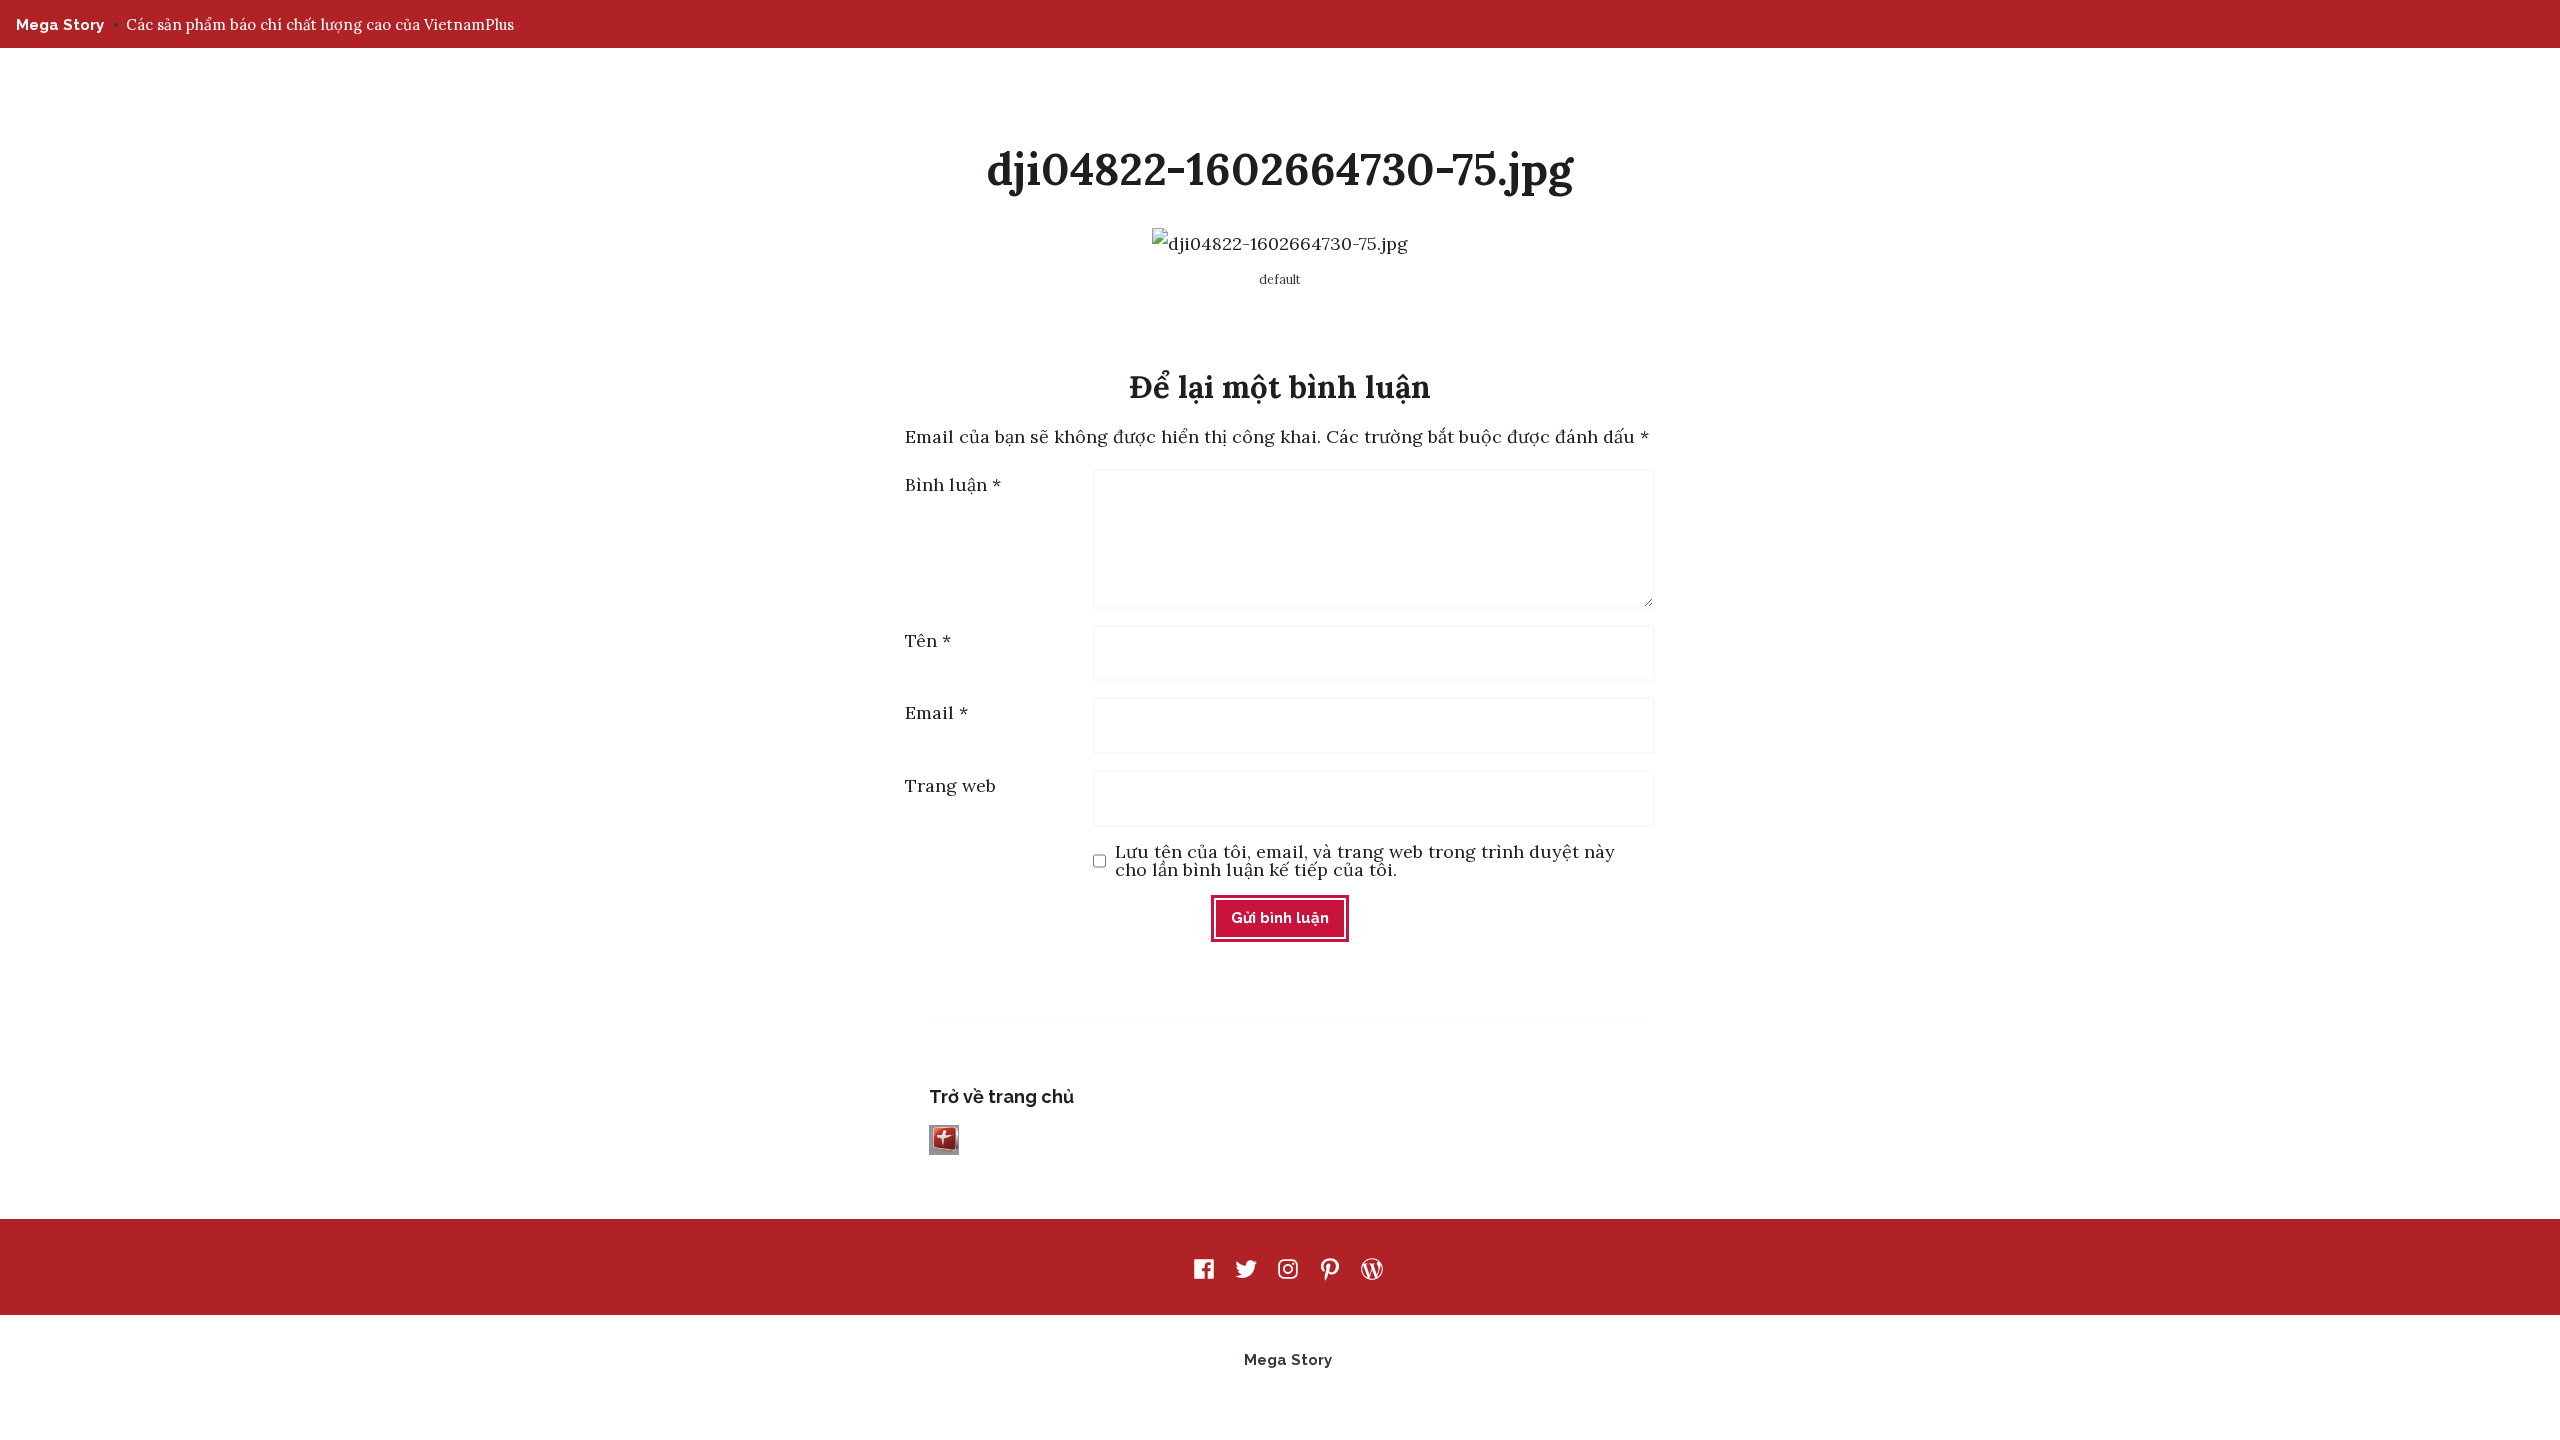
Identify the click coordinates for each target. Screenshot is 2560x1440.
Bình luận (953, 484)
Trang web (950, 785)
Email (936, 712)
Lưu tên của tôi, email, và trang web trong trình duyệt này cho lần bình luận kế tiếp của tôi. (1365, 861)
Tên (928, 640)
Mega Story (60, 25)
